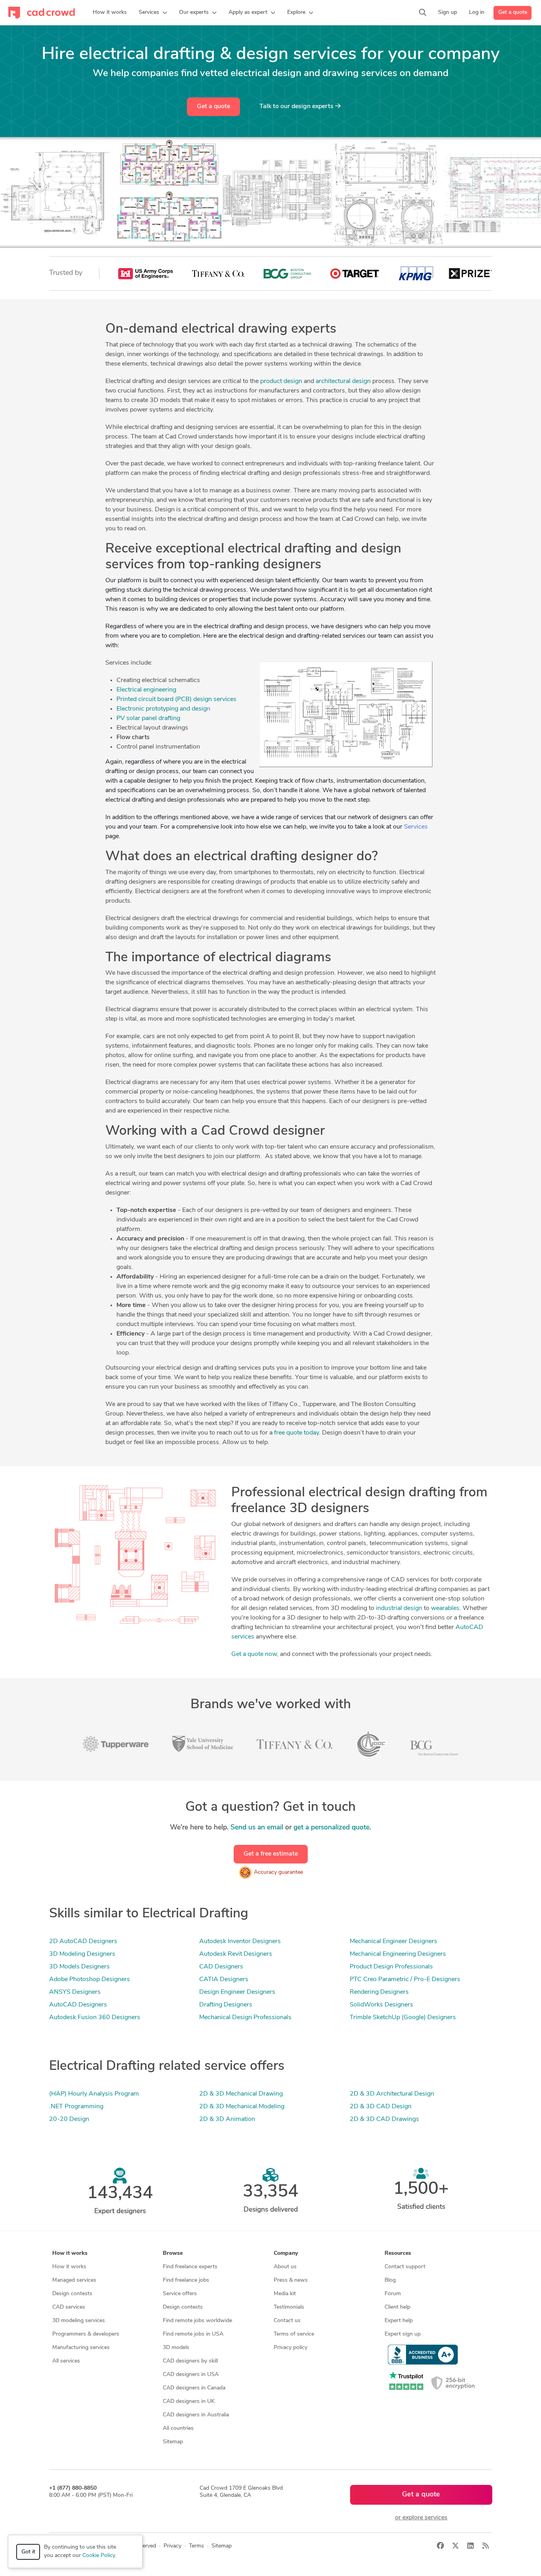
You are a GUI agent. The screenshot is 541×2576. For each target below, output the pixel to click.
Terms (196, 2546)
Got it (28, 2552)
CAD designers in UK (189, 2402)
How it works (69, 2267)
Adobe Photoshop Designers (90, 1980)
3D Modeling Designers (82, 1954)
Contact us (287, 2321)
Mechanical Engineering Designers (398, 1954)
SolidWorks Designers (381, 2005)
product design (281, 381)
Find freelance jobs (186, 2280)
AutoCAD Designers (78, 2005)
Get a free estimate (271, 1854)
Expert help (399, 2321)
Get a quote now (254, 1654)
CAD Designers (221, 1967)
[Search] (423, 13)
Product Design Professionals (391, 1967)
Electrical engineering (146, 690)
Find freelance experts (190, 2267)
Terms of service (294, 2334)
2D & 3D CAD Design (381, 2107)
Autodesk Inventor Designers (240, 1942)
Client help (397, 2307)
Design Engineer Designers (237, 1992)
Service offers (180, 2294)
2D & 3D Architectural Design (392, 2094)
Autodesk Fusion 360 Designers (95, 2018)
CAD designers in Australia (196, 2415)
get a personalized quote (331, 1828)
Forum (393, 2294)
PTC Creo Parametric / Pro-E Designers (405, 1980)
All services (66, 2361)
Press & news (291, 2280)
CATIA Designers (224, 1980)
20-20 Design (69, 2119)
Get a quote (513, 12)
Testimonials (289, 2307)
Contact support (405, 2267)
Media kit (285, 2294)
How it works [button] (70, 2253)
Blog (390, 2280)
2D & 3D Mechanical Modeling (242, 2107)
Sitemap (173, 2442)
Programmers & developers (86, 2334)
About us (285, 2267)
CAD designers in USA (191, 2375)
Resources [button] (398, 2253)
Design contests (72, 2294)
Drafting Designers (226, 2005)
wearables (445, 1608)
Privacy (172, 2546)
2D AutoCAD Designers (83, 1942)
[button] (153, 13)
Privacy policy (291, 2348)
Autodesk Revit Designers (236, 1954)
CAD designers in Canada (194, 2388)
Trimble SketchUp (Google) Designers (403, 2018)
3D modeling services (79, 2321)
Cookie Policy (99, 2556)
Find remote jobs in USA (193, 2334)
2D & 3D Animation (227, 2119)
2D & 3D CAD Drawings (384, 2119)
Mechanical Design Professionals (245, 2018)
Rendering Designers (379, 1992)
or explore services (421, 2518)
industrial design (399, 1608)
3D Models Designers (79, 1967)
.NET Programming (76, 2107)
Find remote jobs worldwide (197, 2321)
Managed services (74, 2280)
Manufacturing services (81, 2348)
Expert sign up (403, 2334)
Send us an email (257, 1828)
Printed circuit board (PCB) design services (176, 699)
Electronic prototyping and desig (162, 709)
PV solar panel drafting (148, 718)
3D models (176, 2348)
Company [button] (286, 2253)
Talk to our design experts (297, 107)
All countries (178, 2428)
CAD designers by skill (190, 2361)
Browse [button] (173, 2253)
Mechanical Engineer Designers (393, 1942)
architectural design (343, 381)
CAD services (69, 2307)
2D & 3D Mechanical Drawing (241, 2094)
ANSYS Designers (75, 1992)
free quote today (296, 1433)
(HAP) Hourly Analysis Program (94, 2094)
